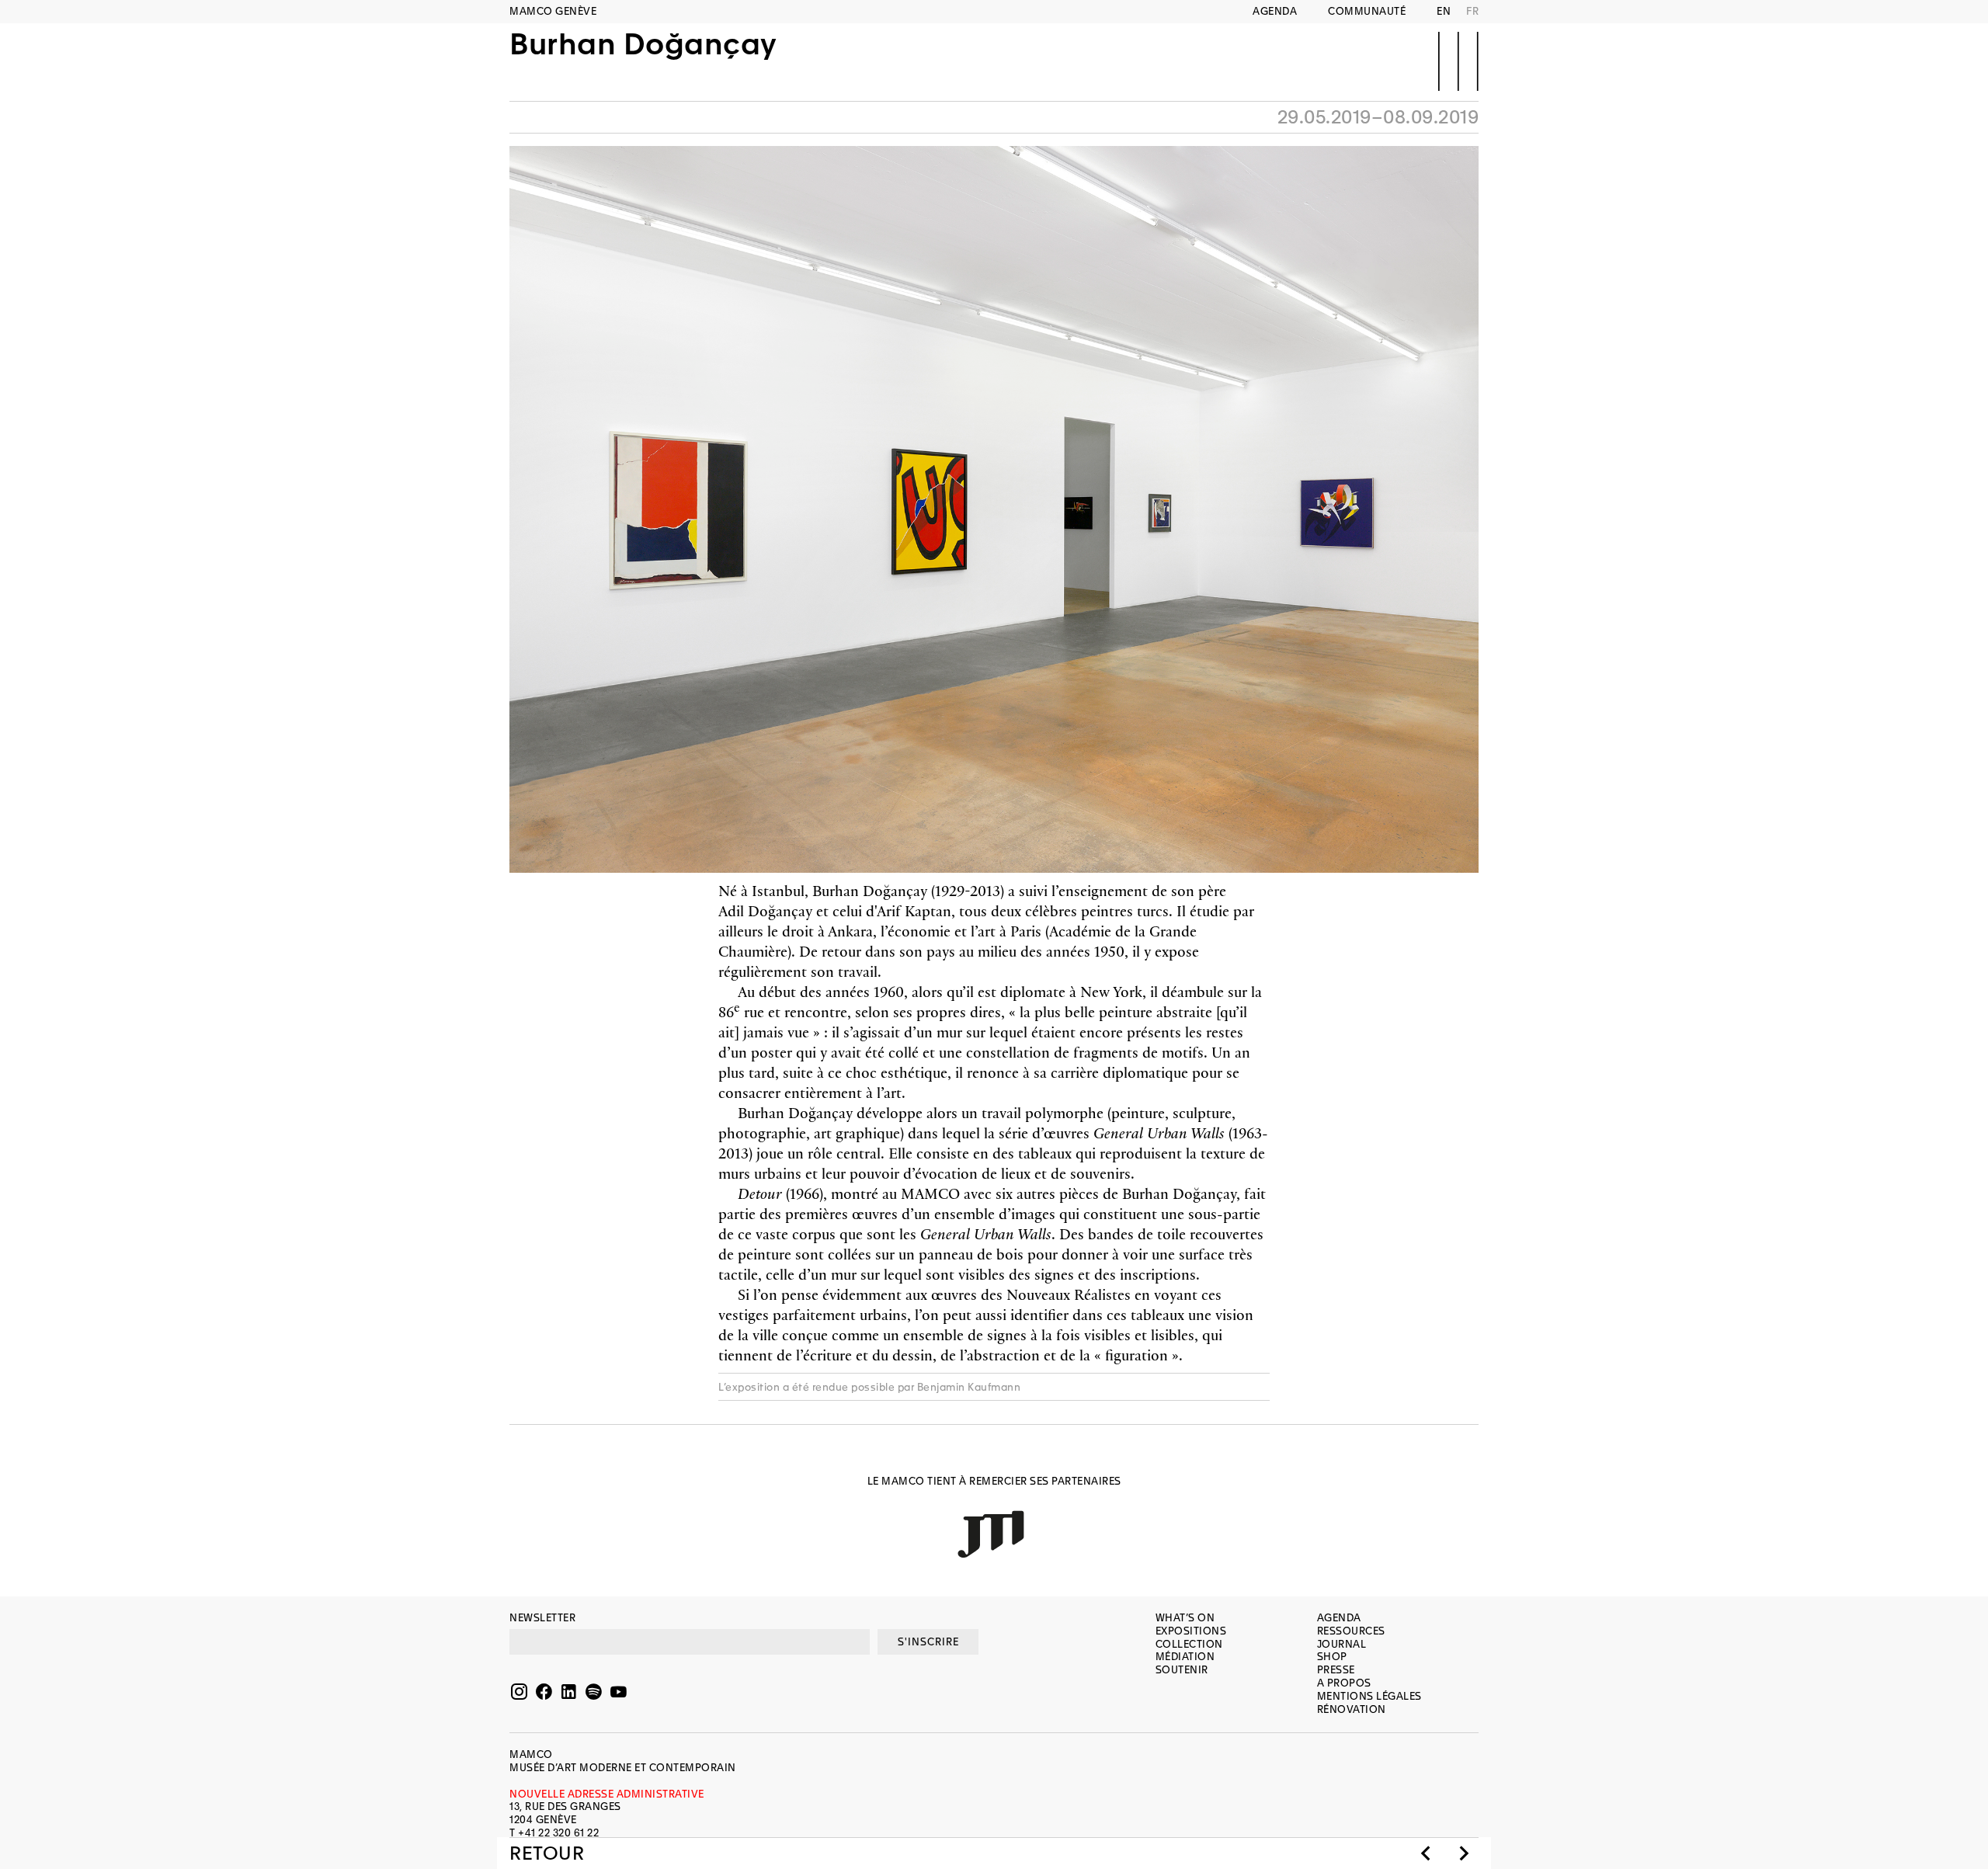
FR (1472, 11)
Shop (1332, 1657)
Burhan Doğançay (643, 45)
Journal (1342, 1644)
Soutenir (1182, 1670)
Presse (1336, 1670)
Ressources (1351, 1631)
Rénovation (1352, 1709)
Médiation (1185, 1657)
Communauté (1367, 11)
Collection (1189, 1644)
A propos (1344, 1683)
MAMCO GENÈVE (553, 11)
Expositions (1191, 1631)
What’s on (1185, 1618)
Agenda (1275, 11)
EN (1444, 11)
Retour (547, 1853)
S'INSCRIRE (928, 1642)
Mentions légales (1369, 1696)
